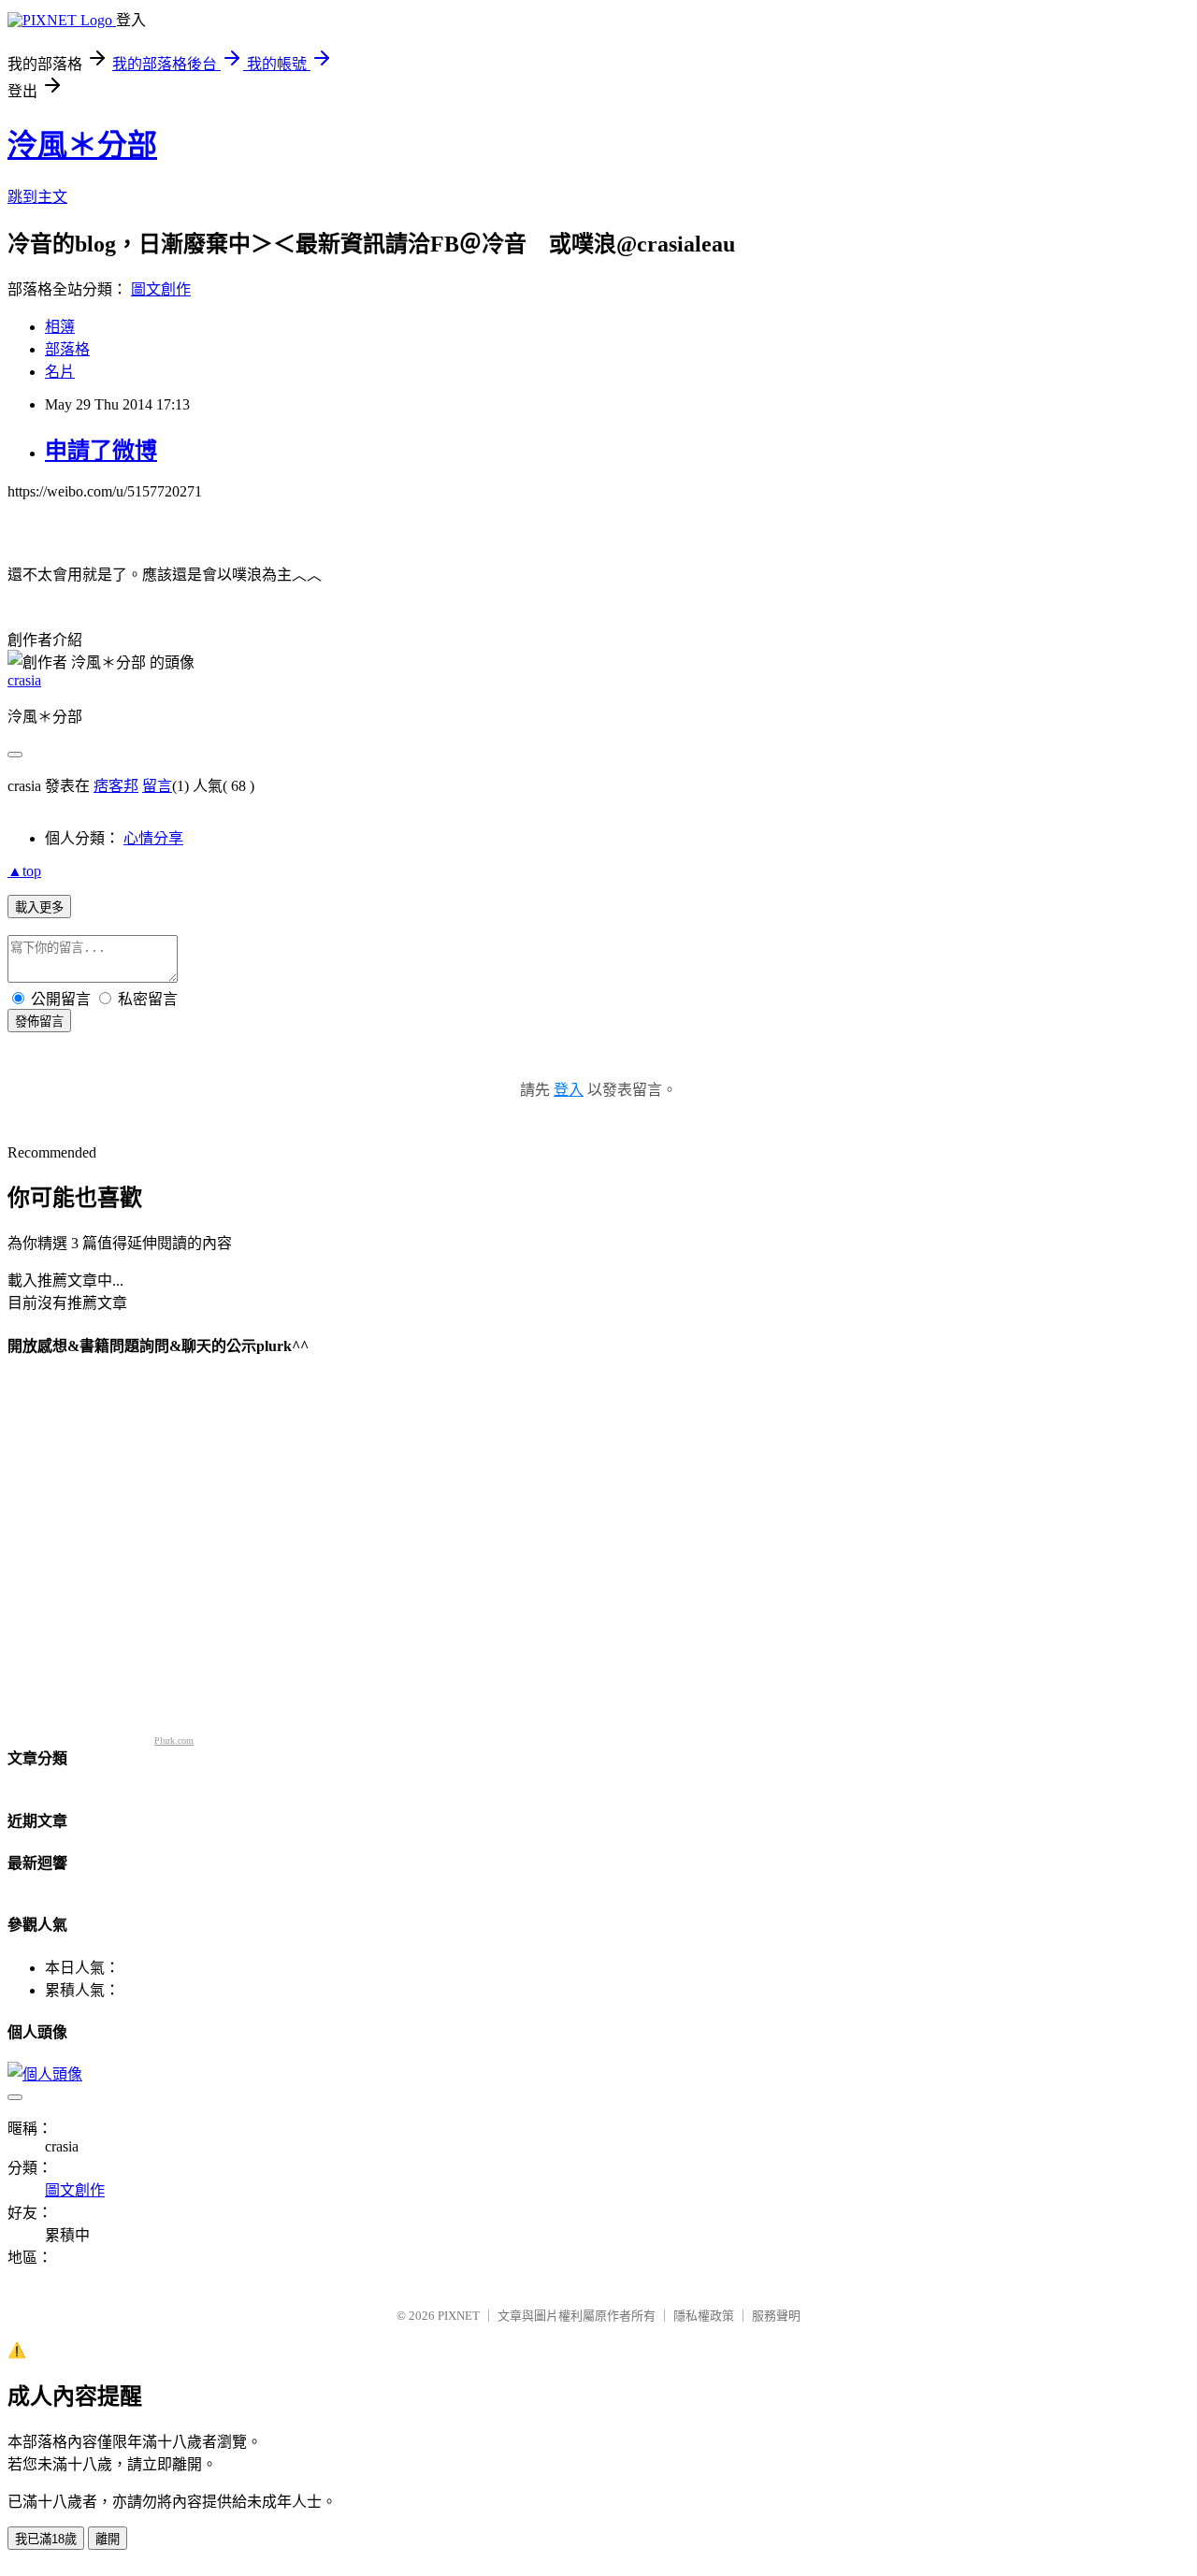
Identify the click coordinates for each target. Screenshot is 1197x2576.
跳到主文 (37, 197)
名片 (60, 372)
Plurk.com (174, 1741)
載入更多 (39, 907)
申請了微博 (101, 451)
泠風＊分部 (82, 145)
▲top (24, 871)
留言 (157, 786)
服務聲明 (776, 2316)
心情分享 (153, 838)
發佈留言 (39, 1022)
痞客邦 (116, 786)
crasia (24, 680)
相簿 (60, 327)
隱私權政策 (704, 2316)
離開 (108, 2539)
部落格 (67, 349)
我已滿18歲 (46, 2539)
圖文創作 (161, 289)
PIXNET (459, 2316)
